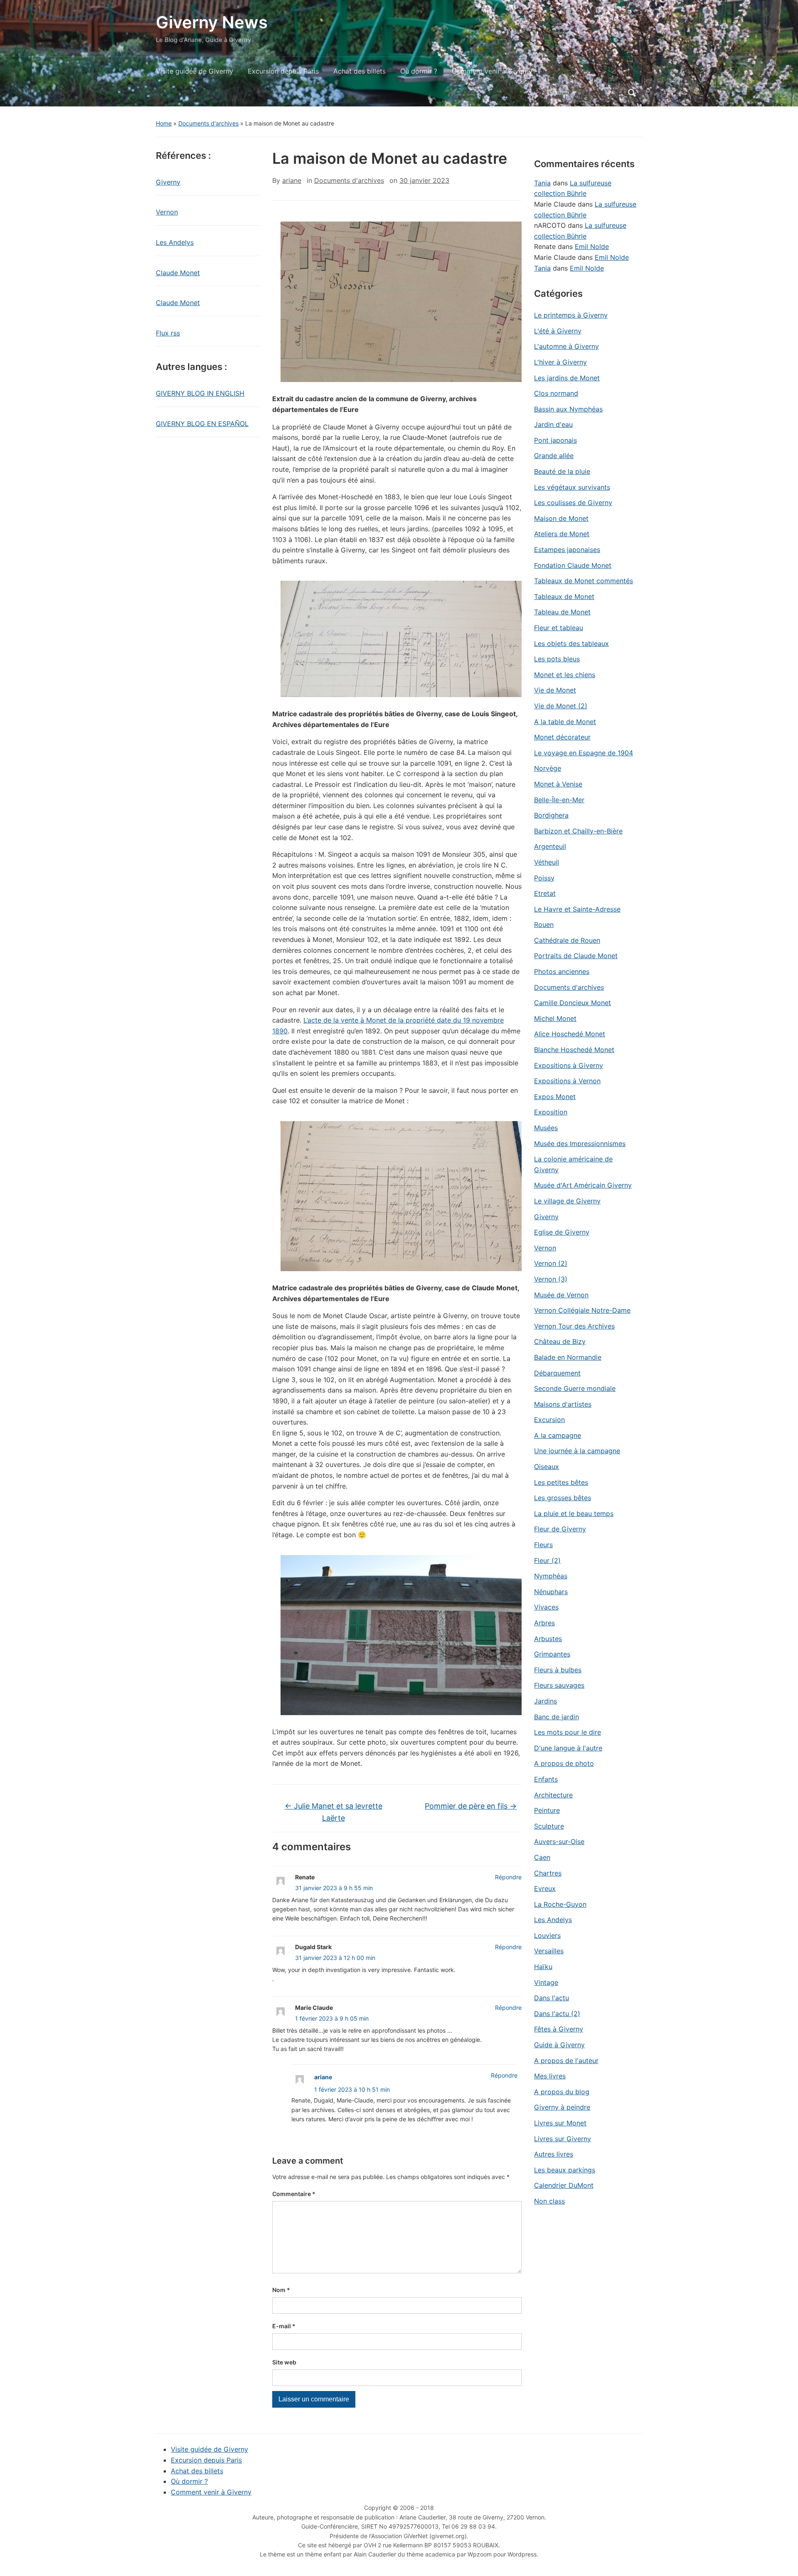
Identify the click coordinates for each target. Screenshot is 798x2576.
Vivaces (546, 1607)
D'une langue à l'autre (568, 1748)
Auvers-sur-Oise (559, 1841)
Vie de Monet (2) (561, 706)
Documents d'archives (208, 123)
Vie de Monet (555, 690)
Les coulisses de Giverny (573, 503)
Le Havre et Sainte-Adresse (577, 909)
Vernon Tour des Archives (574, 1326)
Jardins (546, 1701)
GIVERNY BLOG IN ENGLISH (200, 393)
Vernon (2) (551, 1263)
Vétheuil (547, 862)
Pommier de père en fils (471, 1806)
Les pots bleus (557, 659)
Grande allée (554, 456)
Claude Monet (178, 273)
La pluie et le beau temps (574, 1514)
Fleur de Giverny (560, 1529)
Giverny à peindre (562, 2107)
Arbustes (548, 1639)
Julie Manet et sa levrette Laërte (334, 1812)
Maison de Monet (561, 518)
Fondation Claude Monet (573, 565)
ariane (292, 180)
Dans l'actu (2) (557, 2014)
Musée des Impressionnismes (580, 1144)
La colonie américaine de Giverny (573, 1164)
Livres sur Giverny (563, 2139)
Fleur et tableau (559, 628)
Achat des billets (360, 71)
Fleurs (543, 1545)
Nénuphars (551, 1592)
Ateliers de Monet (562, 534)
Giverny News (212, 22)
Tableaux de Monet (564, 597)
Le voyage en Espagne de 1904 (584, 753)
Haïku (543, 1967)
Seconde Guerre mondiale (575, 1388)
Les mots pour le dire (568, 1732)
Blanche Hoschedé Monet (574, 1050)
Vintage (546, 1982)
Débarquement (557, 1373)
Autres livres (554, 2154)
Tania (542, 183)
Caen (542, 1857)
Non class (549, 2201)
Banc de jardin (557, 1717)
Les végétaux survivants (572, 487)
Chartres (548, 1873)
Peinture (547, 1810)
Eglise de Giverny (562, 1232)
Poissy (544, 878)
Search (632, 93)
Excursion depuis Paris (283, 71)
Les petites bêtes (561, 1482)
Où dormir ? (419, 71)
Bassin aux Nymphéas (568, 409)
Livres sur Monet (560, 2123)
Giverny (168, 182)
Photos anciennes (562, 971)
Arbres (544, 1623)
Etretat (545, 893)
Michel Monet (555, 1018)
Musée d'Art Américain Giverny (583, 1185)
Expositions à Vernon (567, 1081)
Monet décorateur (562, 737)
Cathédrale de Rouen (567, 940)
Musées (546, 1128)
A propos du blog (562, 2092)
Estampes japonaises (567, 550)
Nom (281, 2290)
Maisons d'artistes (563, 1404)
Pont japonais (555, 440)
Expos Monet (555, 1097)
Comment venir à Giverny (492, 71)
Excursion (549, 1420)
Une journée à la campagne (577, 1451)
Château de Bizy (560, 1341)
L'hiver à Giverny (560, 362)
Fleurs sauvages (559, 1685)
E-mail (284, 2326)
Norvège (548, 768)
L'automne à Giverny (566, 346)
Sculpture (549, 1826)
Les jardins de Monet (567, 378)
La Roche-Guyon (560, 1904)
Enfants (546, 1779)
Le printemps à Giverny (571, 315)
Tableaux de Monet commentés (584, 581)
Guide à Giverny (559, 2045)
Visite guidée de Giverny (195, 71)
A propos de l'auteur (566, 2061)
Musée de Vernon (561, 1295)
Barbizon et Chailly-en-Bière (578, 831)
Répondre (508, 1877)
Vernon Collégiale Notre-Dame (582, 1310)
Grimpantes (552, 1654)
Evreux (545, 1888)
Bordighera (551, 815)
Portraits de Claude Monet (576, 956)
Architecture (553, 1795)
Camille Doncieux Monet (573, 1003)
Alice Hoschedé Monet (570, 1034)
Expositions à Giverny (569, 1065)
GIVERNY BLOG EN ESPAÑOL (202, 424)
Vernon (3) (551, 1279)
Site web (284, 2362)
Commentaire (294, 2194)
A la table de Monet (565, 722)
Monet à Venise (558, 784)
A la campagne (558, 1435)
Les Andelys (175, 242)
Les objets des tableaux (571, 643)
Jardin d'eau (553, 424)
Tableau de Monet (562, 612)
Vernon (167, 212)
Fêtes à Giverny (559, 2029)
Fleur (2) (547, 1560)
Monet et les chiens (565, 675)
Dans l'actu (552, 1998)
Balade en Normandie (568, 1357)
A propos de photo (564, 1763)
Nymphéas (551, 1576)
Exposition (551, 1112)
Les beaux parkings (565, 2170)
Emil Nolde (592, 247)
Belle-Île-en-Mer (559, 800)
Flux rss (168, 333)
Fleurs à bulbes (558, 1670)
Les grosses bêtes (563, 1498)
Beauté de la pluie (562, 471)
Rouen (544, 924)
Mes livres (550, 2076)
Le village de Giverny (567, 1201)
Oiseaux (547, 1467)
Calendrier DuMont (564, 2185)
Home (164, 123)
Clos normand (556, 393)
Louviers (547, 1935)
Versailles (549, 1951)
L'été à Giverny (558, 331)
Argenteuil (550, 846)
